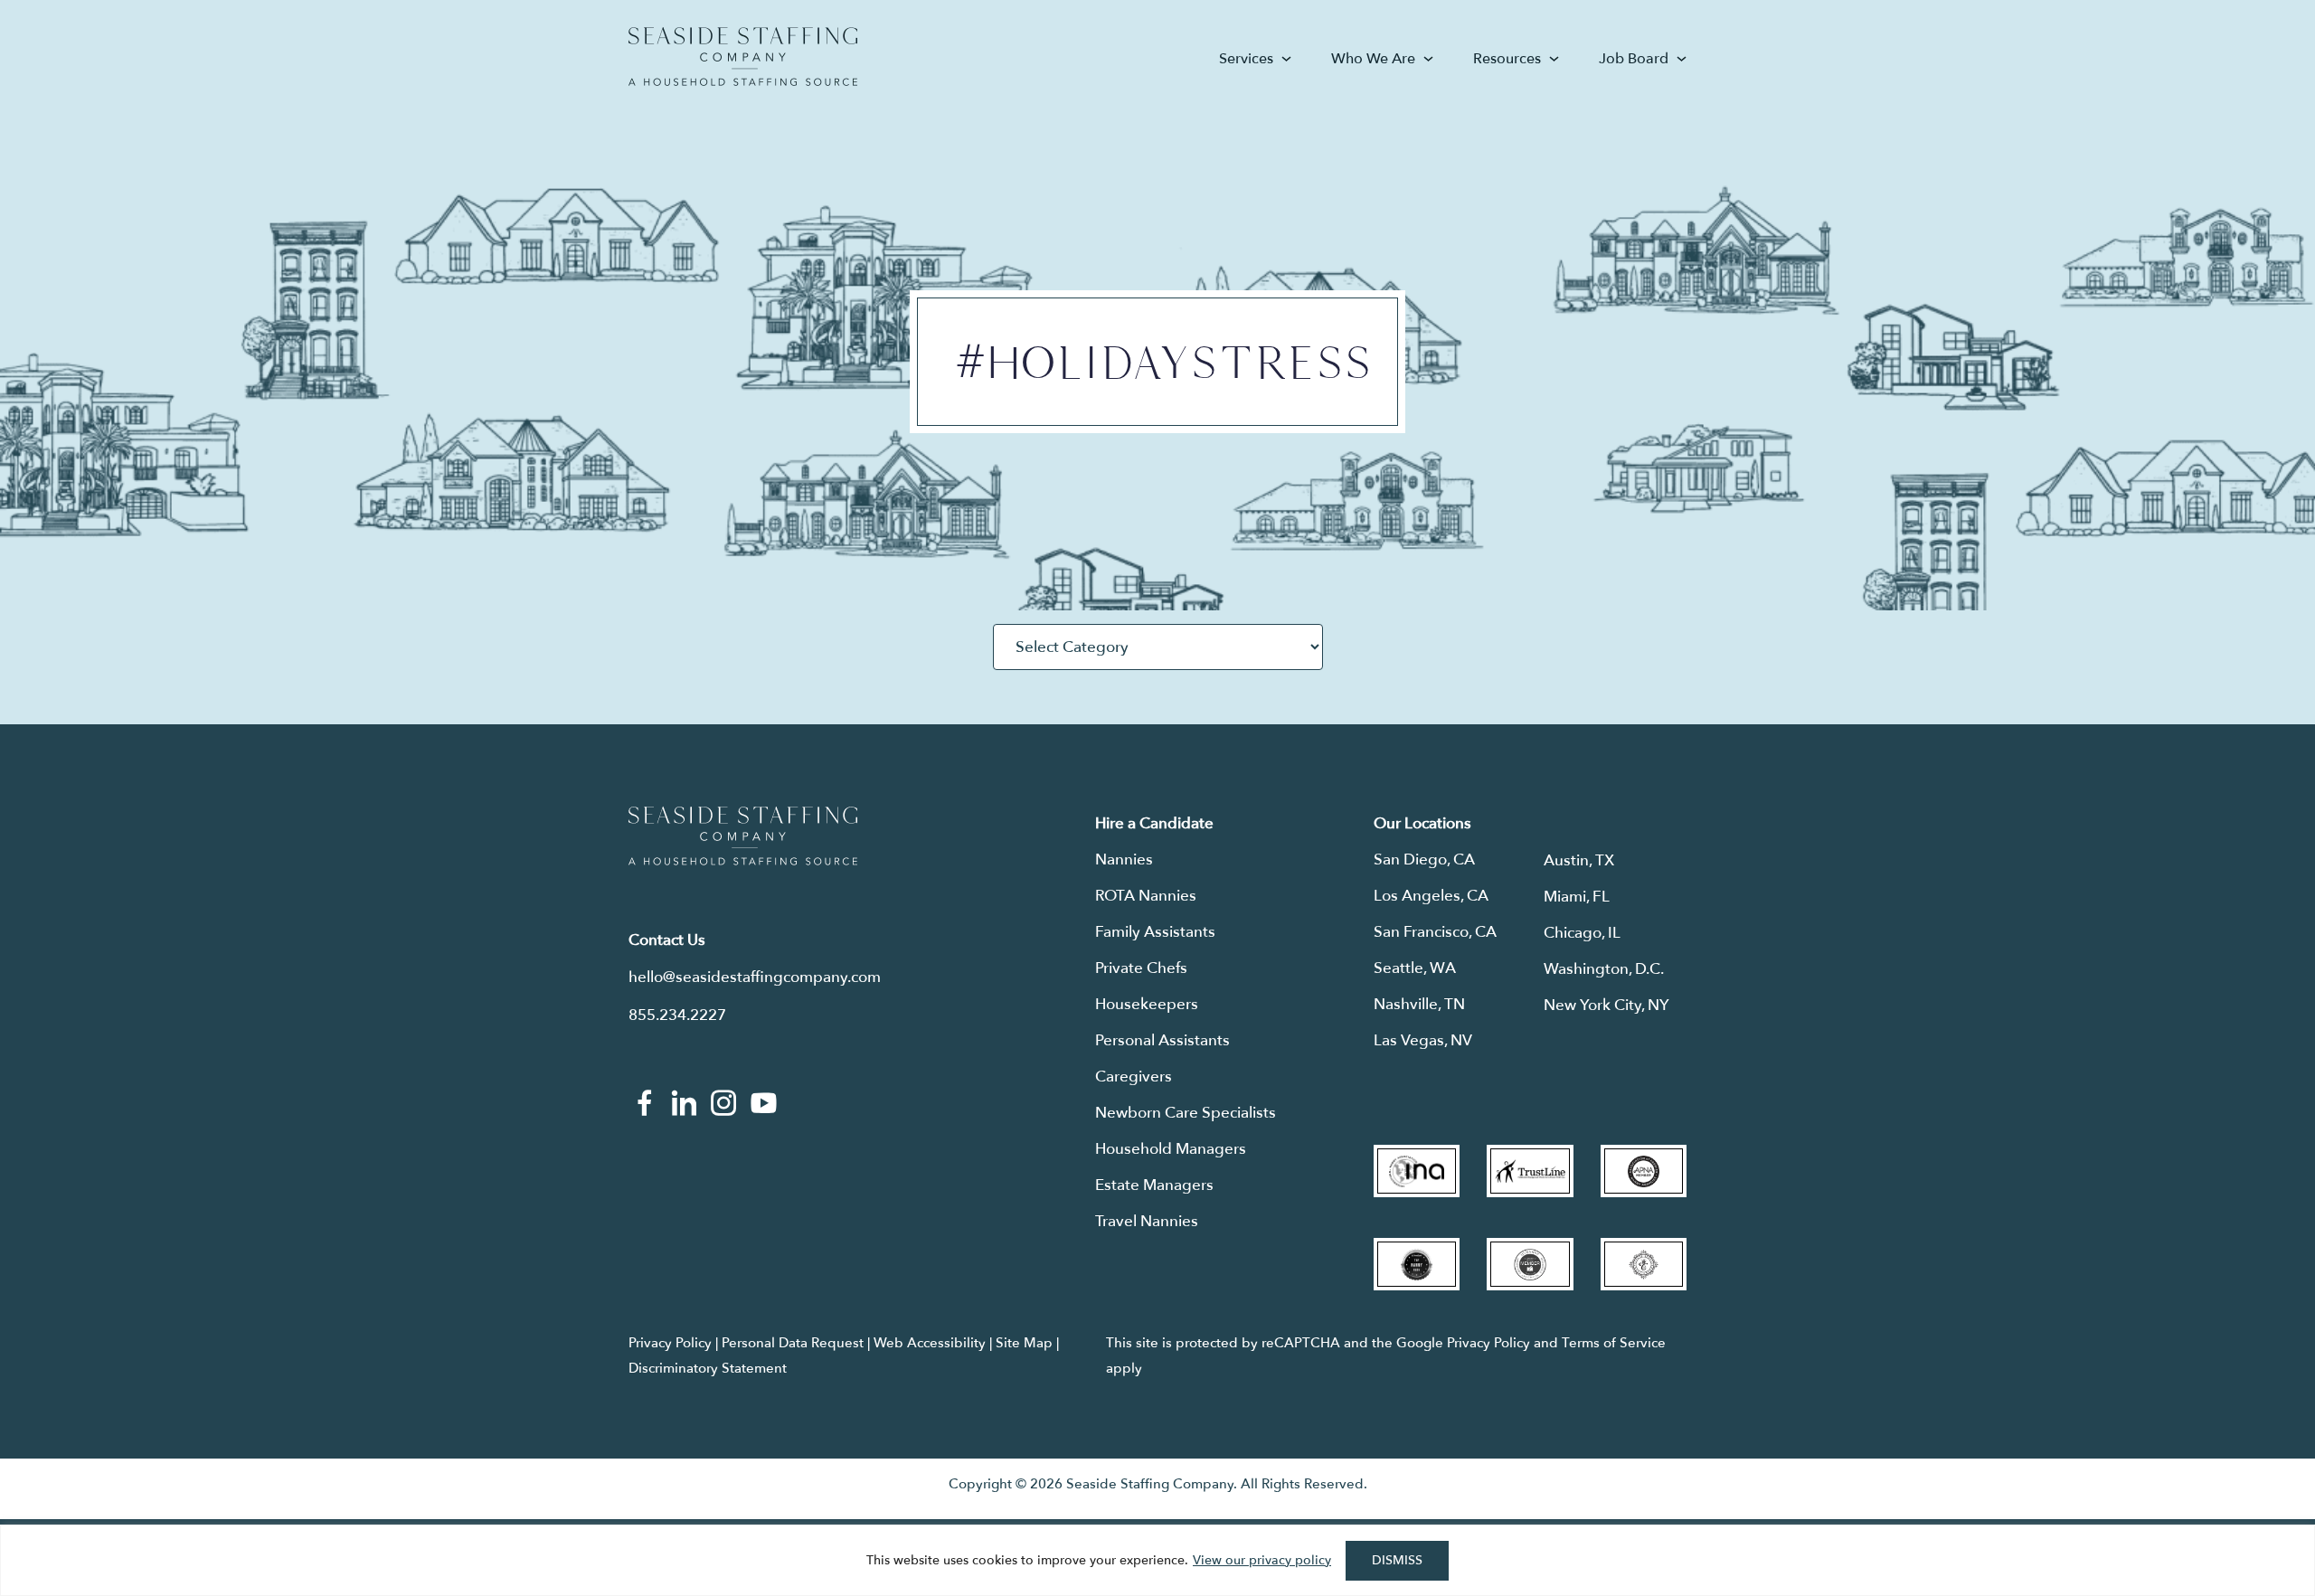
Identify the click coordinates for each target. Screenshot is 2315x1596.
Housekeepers (1147, 1004)
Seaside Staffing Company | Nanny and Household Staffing (743, 57)
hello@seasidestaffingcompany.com (755, 977)
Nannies (1124, 859)
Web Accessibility (930, 1343)
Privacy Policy (670, 1343)
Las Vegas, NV (1423, 1040)
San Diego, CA (1424, 859)
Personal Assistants (1162, 1040)
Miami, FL (1577, 897)
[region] (1157, 1560)
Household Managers (1171, 1149)
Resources (1507, 59)
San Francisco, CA (1435, 932)
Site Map (1024, 1343)
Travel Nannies (1147, 1221)
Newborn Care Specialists (1186, 1113)
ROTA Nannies (1146, 896)
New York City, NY (1606, 1005)
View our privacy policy (1262, 1560)
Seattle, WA (1415, 968)
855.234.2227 (677, 1015)
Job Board (1634, 59)
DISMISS (1397, 1560)
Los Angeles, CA (1431, 896)
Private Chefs (1141, 968)
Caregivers (1134, 1077)
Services (1246, 59)
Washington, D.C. (1604, 969)
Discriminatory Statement (708, 1368)
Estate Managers (1154, 1185)
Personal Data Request (793, 1343)
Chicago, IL (1582, 933)
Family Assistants (1155, 932)
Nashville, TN (1419, 1004)
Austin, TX (1579, 860)
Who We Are (1373, 59)
